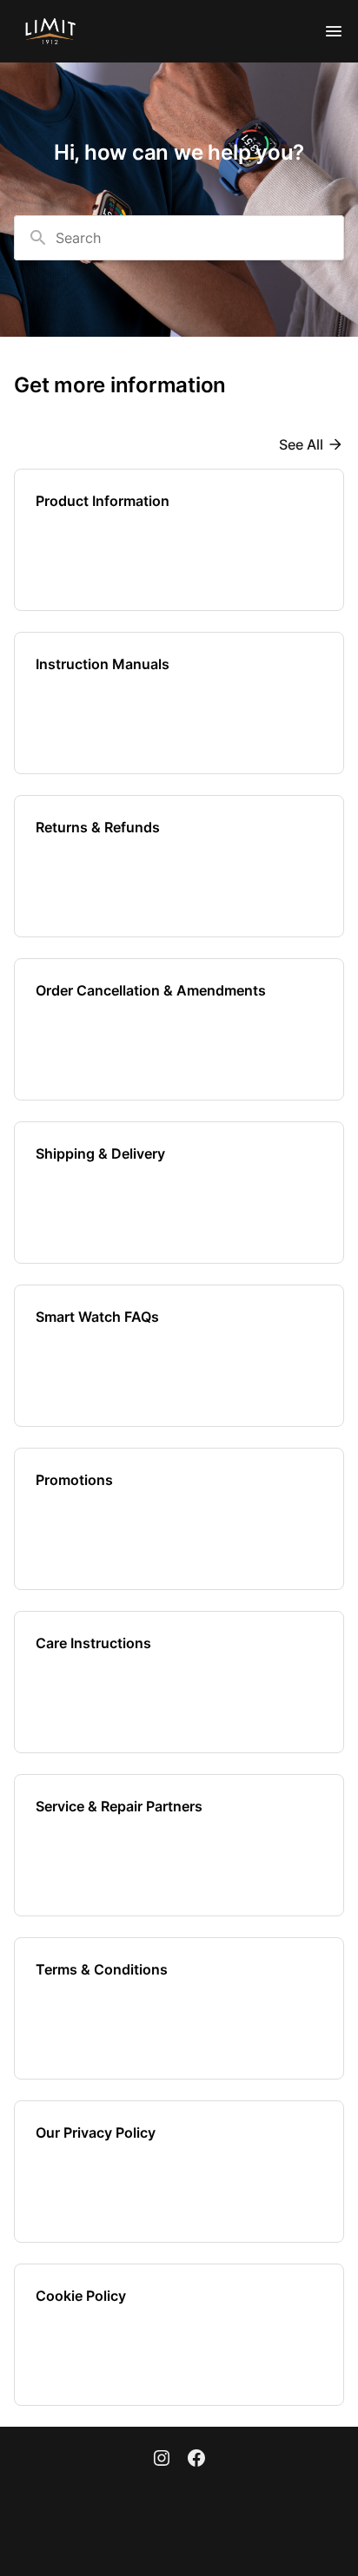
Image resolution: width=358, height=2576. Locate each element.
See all (301, 444)
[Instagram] (162, 2460)
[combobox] (179, 238)
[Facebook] (196, 2460)
